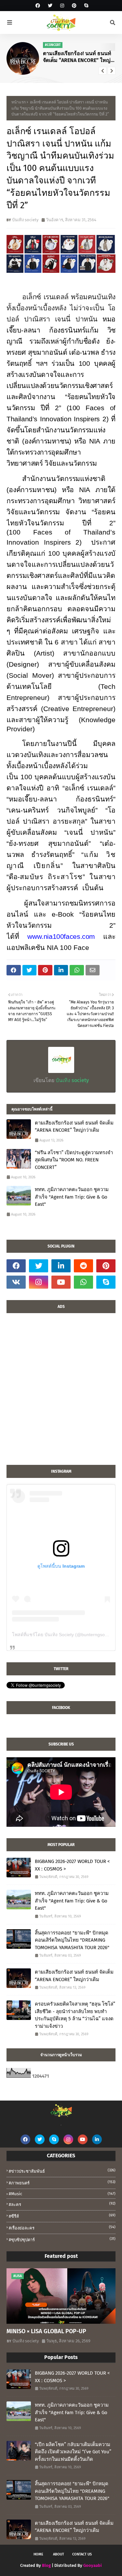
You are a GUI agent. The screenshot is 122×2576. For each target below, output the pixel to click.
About (59, 2554)
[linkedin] (61, 1266)
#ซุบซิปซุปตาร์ (62, 2239)
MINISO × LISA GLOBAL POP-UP (46, 2331)
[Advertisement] (61, 1392)
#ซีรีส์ (62, 2216)
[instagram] (62, 6)
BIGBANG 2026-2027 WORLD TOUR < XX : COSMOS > (72, 1865)
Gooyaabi (93, 2565)
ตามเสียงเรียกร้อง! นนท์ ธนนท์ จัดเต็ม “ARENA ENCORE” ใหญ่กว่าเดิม (74, 1127)
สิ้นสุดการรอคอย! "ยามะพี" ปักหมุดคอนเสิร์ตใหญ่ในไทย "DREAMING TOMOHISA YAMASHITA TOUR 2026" (72, 1940)
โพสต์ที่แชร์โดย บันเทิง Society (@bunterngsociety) (64, 1635)
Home (38, 2554)
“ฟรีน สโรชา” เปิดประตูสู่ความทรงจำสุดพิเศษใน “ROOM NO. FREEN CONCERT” (83, 57)
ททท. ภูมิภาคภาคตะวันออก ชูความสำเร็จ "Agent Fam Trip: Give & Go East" (72, 1197)
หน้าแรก (19, 102)
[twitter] (50, 6)
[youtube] (61, 1282)
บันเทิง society (25, 220)
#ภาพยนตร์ (62, 2183)
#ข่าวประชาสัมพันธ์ (62, 2171)
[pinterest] (74, 6)
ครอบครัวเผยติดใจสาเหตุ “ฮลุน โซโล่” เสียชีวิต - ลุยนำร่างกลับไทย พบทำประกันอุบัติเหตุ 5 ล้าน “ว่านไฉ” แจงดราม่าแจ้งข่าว (75, 2015)
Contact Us (82, 2554)
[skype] (85, 6)
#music (62, 2194)
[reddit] (83, 1266)
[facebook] (38, 6)
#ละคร (62, 2204)
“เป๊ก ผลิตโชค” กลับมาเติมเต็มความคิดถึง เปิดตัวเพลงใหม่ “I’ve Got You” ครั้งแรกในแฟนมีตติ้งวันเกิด (73, 2452)
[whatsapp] (83, 1282)
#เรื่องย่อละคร (62, 2228)
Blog (46, 2565)
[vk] (16, 1282)
